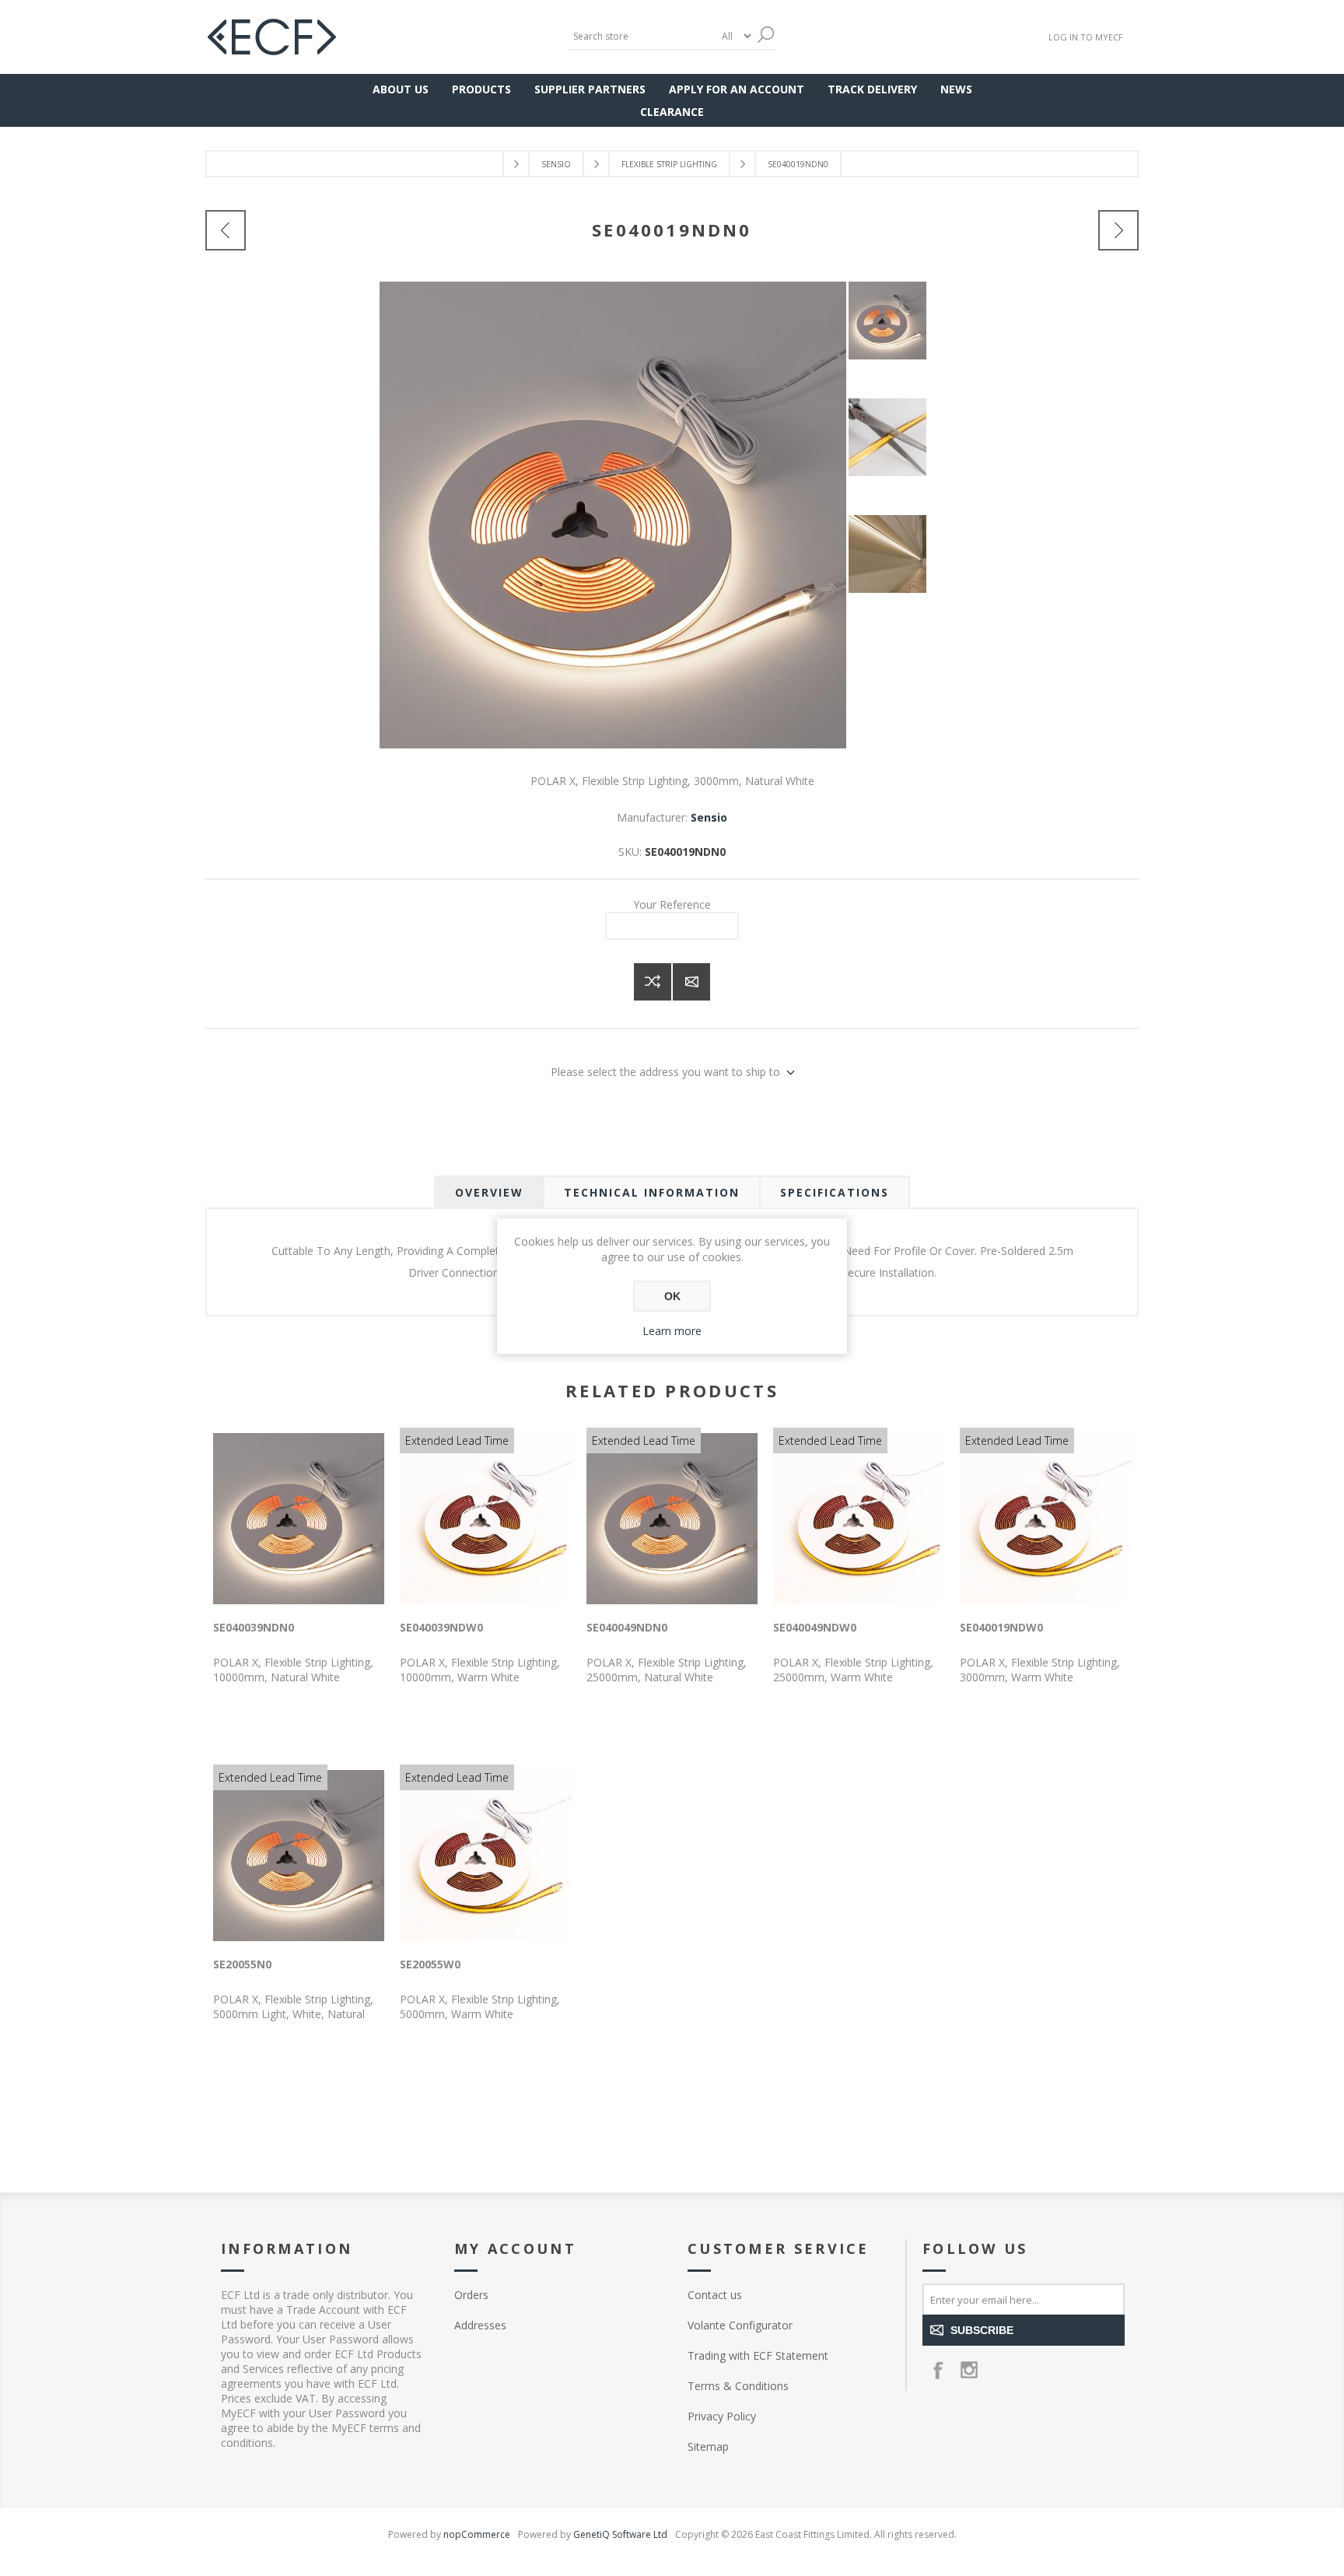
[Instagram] (969, 2370)
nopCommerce (477, 2534)
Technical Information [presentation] (652, 1192)
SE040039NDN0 (254, 1627)
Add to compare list (653, 982)
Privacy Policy (722, 2416)
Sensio (709, 817)
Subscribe (982, 2330)
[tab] (489, 1192)
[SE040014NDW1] (226, 230)
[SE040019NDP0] (1118, 230)
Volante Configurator (740, 2325)
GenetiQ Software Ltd (620, 2534)
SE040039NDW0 (441, 1627)
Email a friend (691, 982)
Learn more (672, 1331)
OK (672, 1296)
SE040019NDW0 (1001, 1627)
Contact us (715, 2295)
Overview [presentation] (489, 1192)
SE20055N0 (242, 1964)
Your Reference (672, 904)
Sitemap (708, 2446)
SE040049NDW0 (815, 1627)
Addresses (480, 2325)
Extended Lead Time (457, 1440)
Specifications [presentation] (835, 1192)
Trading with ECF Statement (758, 2355)
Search (765, 35)
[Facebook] (938, 2370)
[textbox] (641, 36)
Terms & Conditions (738, 2386)
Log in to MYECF (1086, 37)
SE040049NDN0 (627, 1627)
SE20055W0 (430, 1964)
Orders (471, 2295)
